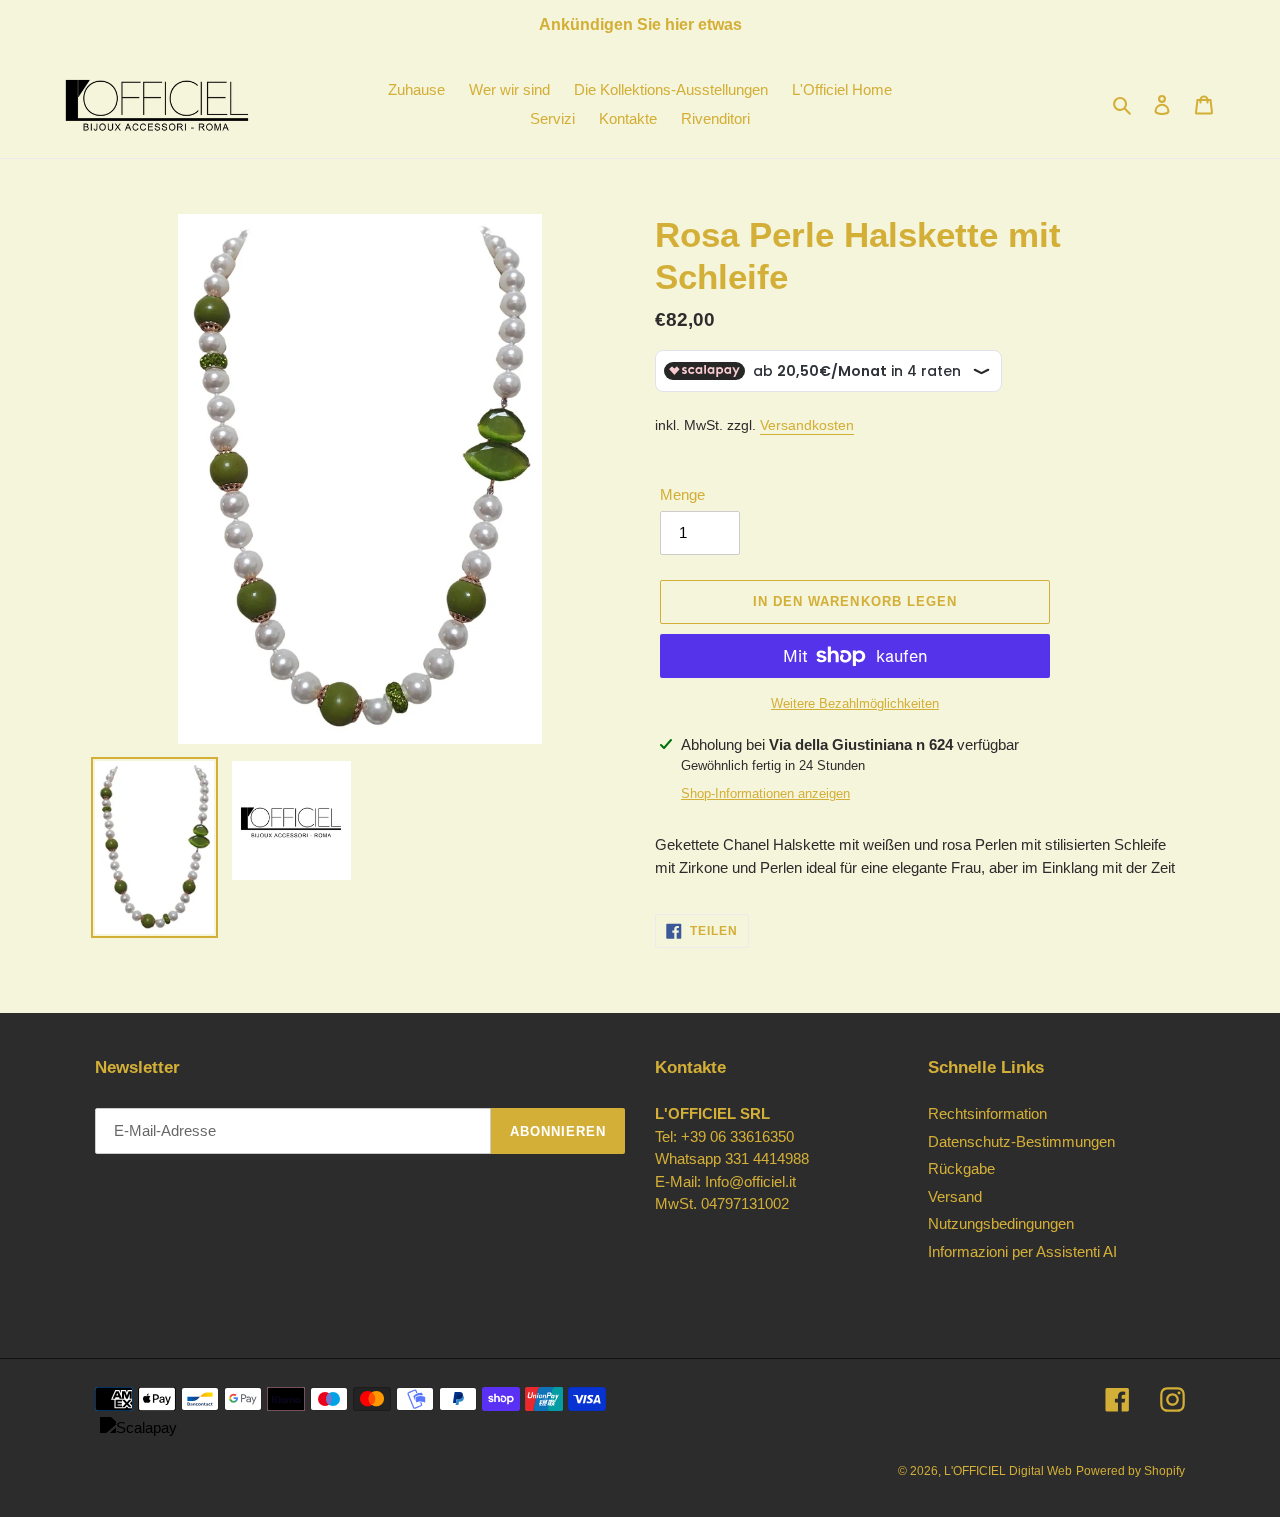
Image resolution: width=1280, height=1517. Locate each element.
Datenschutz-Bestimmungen (1021, 1141)
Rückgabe (961, 1168)
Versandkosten (807, 425)
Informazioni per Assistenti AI (1022, 1251)
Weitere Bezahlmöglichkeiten (855, 703)
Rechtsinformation (987, 1113)
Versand (955, 1196)
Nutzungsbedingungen (1001, 1223)
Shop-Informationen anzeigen (765, 793)
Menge (682, 494)
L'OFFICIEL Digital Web (1008, 1471)
